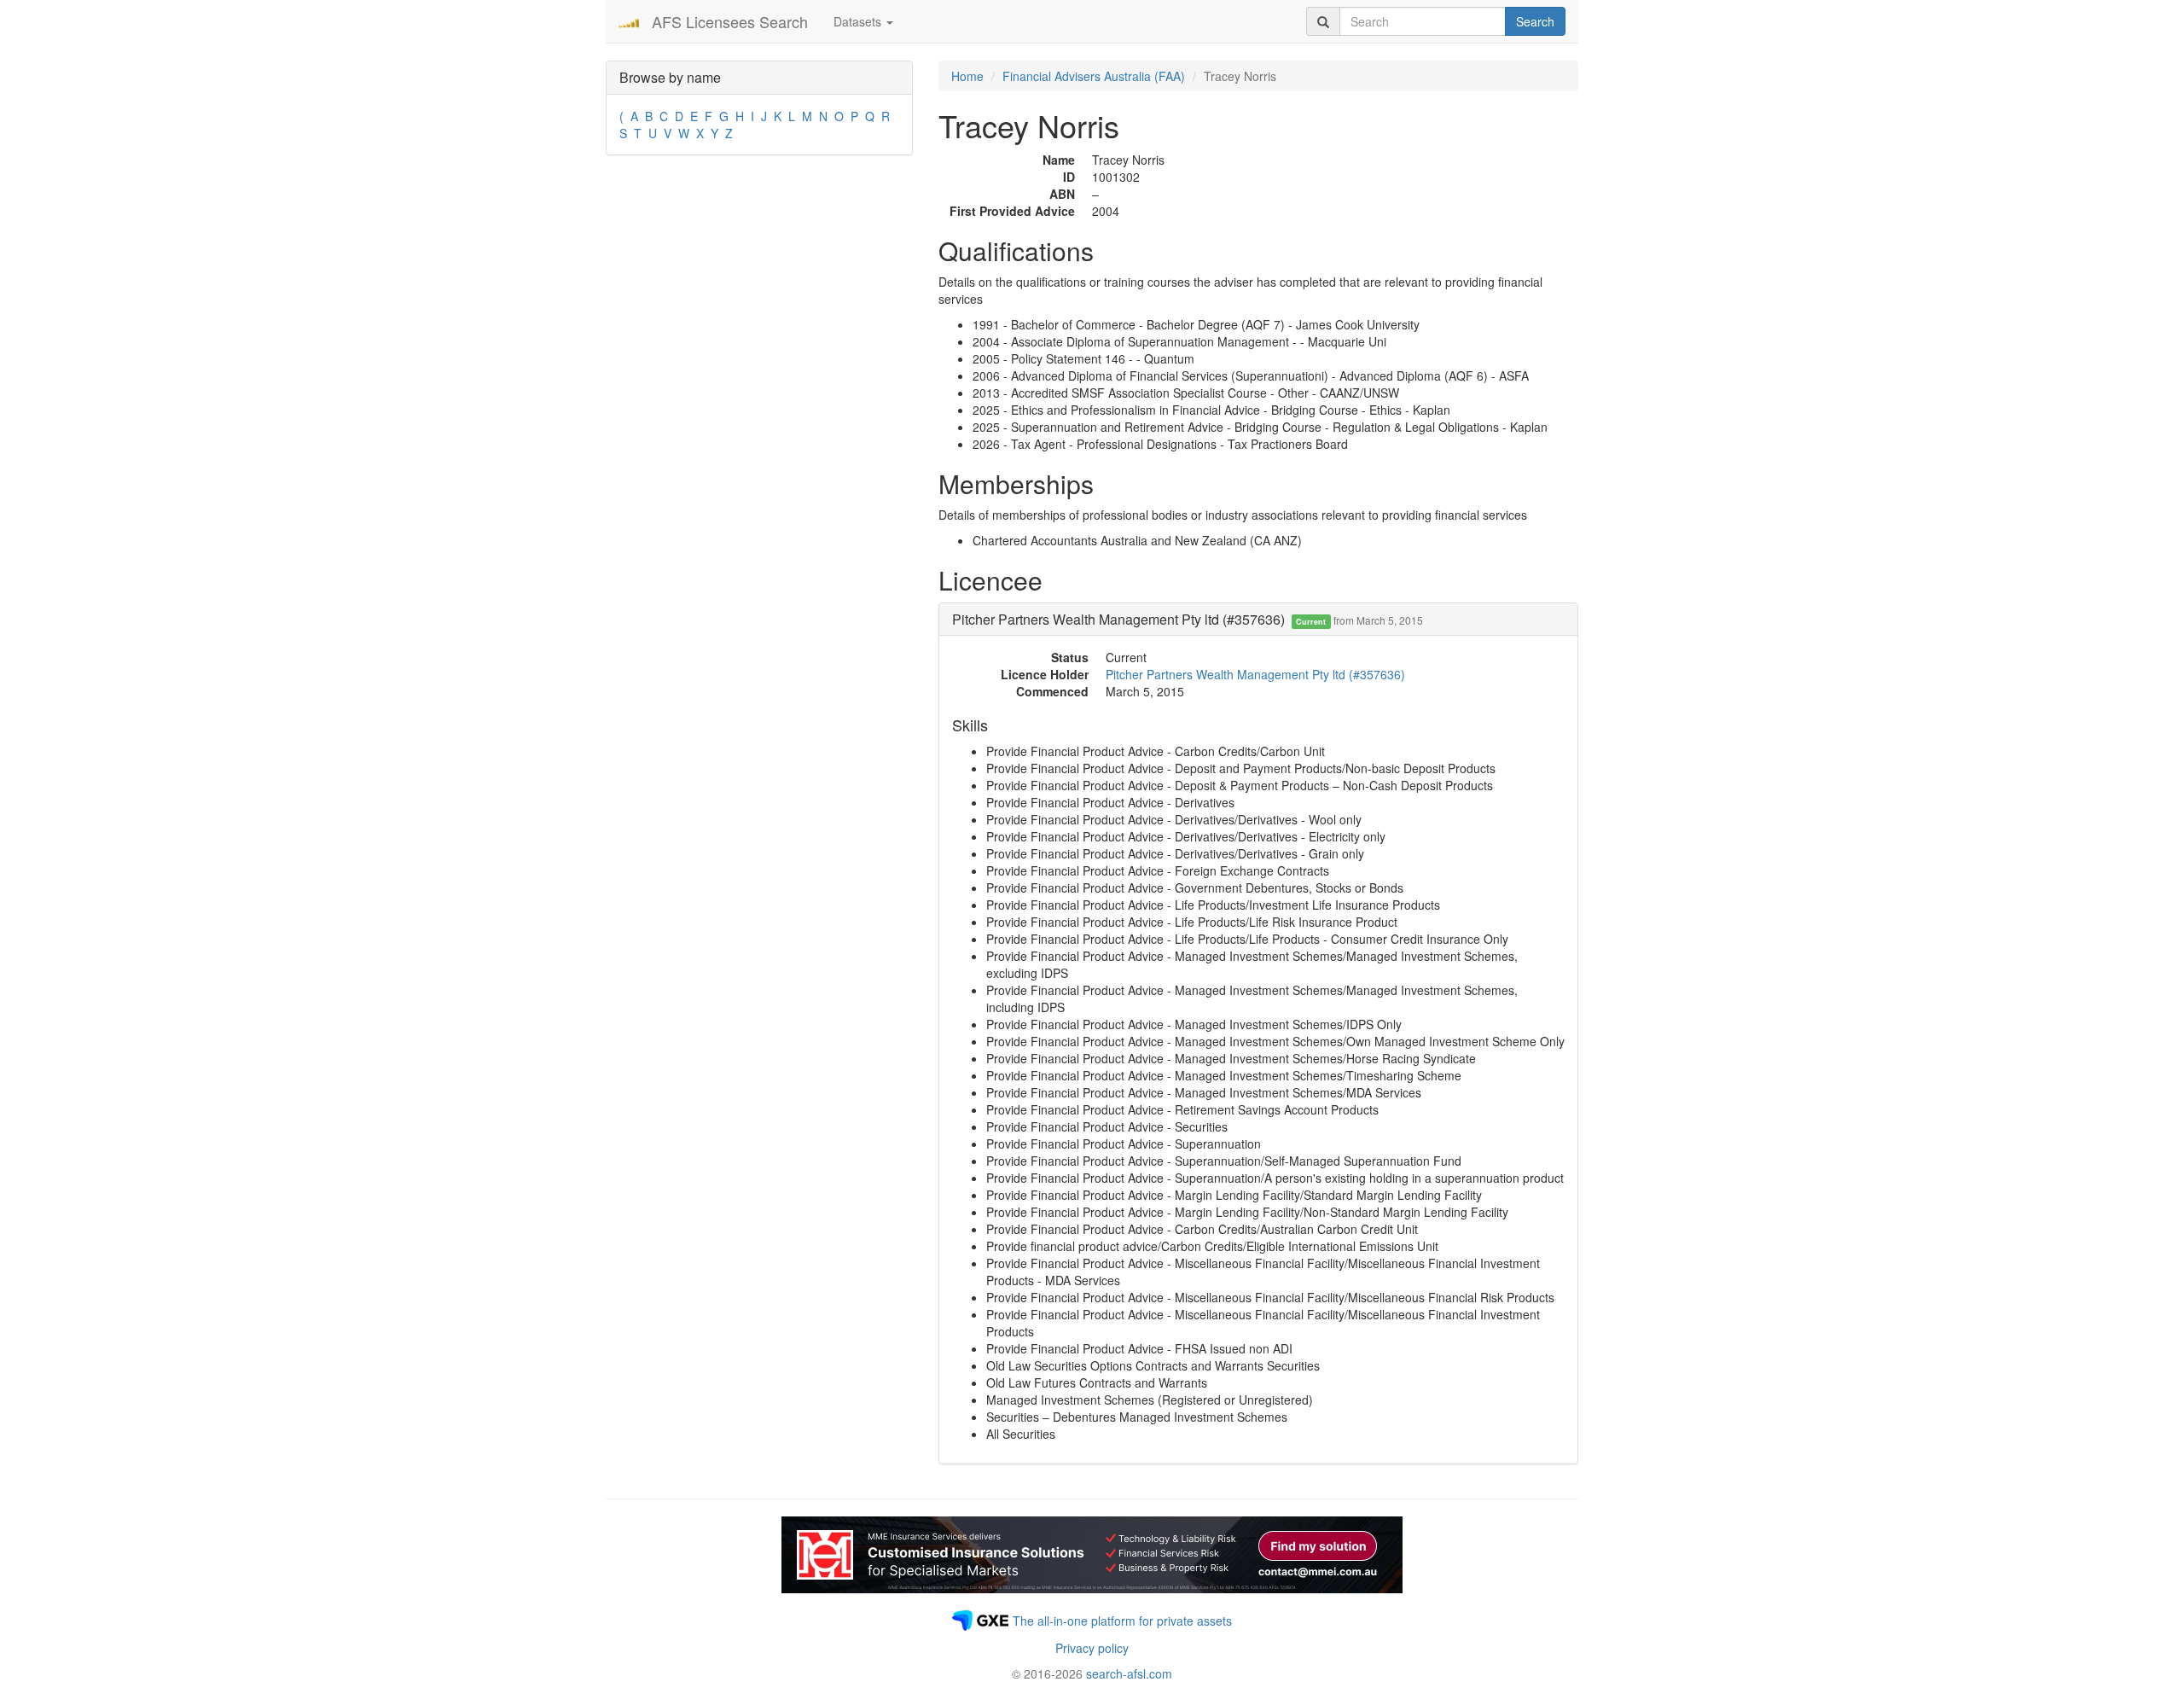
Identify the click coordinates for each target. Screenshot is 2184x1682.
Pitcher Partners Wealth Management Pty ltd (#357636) (1255, 674)
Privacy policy (1092, 1648)
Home (967, 76)
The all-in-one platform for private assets (1122, 1621)
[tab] (1258, 620)
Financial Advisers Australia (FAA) (1094, 76)
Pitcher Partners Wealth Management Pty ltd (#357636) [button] (1188, 619)
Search (1535, 21)
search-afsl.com (1129, 1673)
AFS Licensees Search (730, 21)
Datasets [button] (859, 21)
